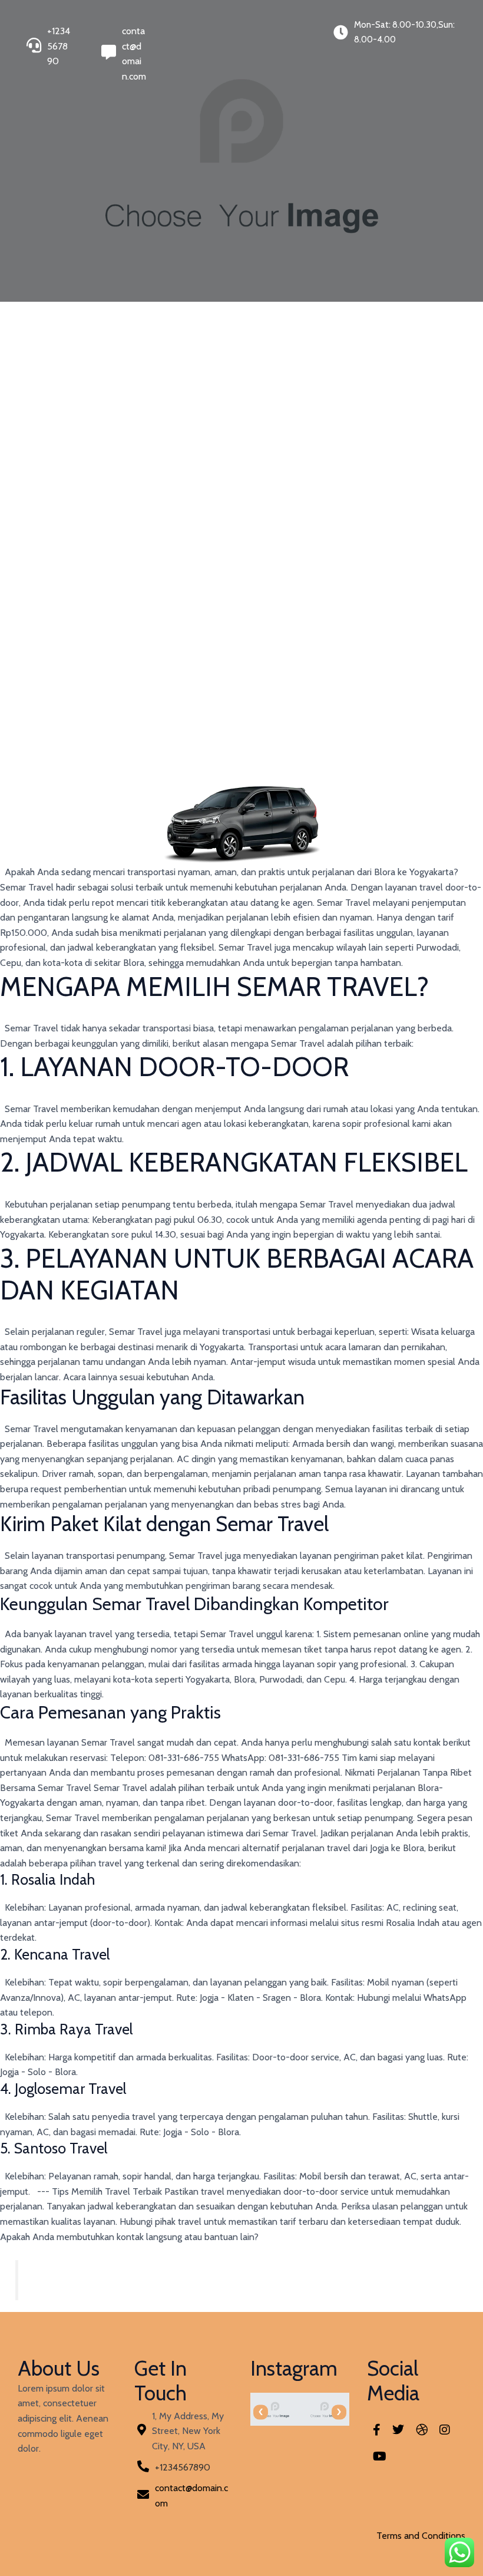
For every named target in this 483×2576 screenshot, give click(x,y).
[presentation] (261, 2412)
